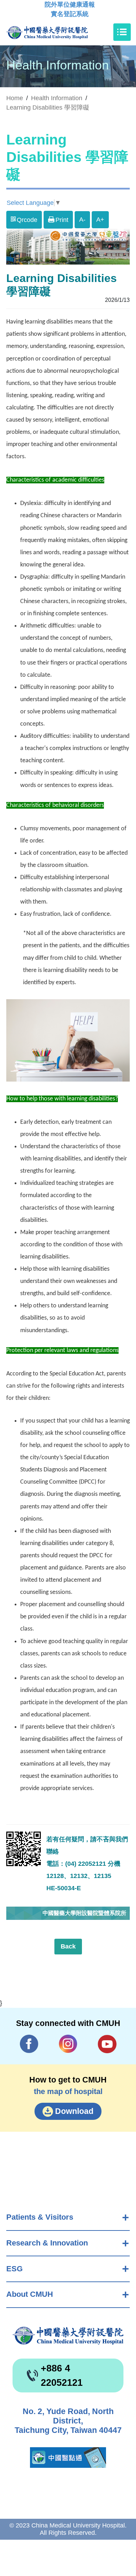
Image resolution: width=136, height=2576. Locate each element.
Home (15, 98)
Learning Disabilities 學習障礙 (48, 107)
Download (74, 2111)
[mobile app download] (68, 2458)
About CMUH (30, 2294)
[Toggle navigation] (122, 32)
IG (68, 2044)
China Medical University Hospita (68, 2336)
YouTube (107, 2044)
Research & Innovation (47, 2243)
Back (68, 1946)
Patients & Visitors (40, 2217)
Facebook (29, 2044)
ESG (14, 2269)
